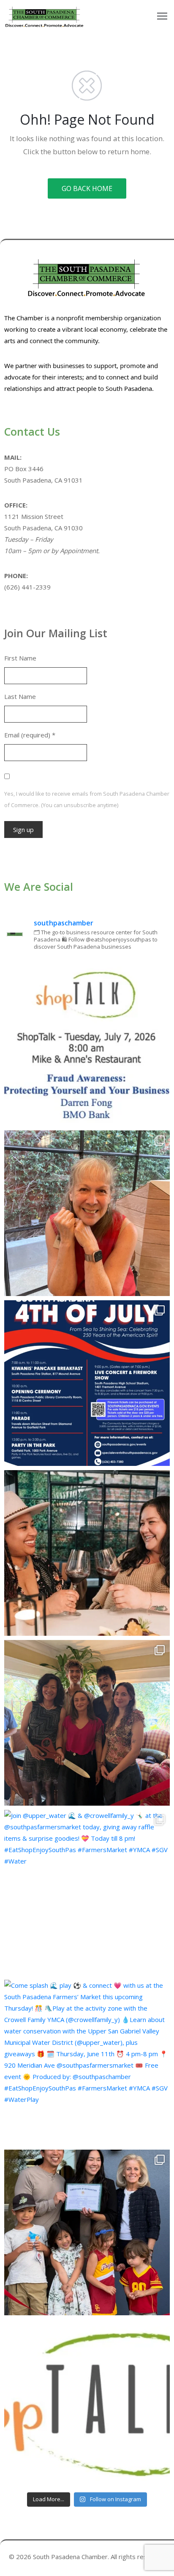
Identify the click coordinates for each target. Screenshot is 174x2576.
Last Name (20, 696)
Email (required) (30, 735)
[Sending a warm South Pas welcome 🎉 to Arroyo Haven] (87, 2232)
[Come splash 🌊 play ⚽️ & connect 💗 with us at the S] (87, 2063)
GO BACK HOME (87, 188)
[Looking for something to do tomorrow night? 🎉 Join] (87, 1553)
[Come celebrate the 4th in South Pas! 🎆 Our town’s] (87, 1383)
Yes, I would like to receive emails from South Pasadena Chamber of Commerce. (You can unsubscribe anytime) (87, 799)
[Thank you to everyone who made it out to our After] (87, 1213)
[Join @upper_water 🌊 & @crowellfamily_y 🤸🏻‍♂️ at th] (87, 1893)
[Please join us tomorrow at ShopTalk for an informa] (87, 1043)
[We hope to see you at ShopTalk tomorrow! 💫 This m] (87, 2402)
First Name (20, 658)
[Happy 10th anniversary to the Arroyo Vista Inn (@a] (87, 1723)
